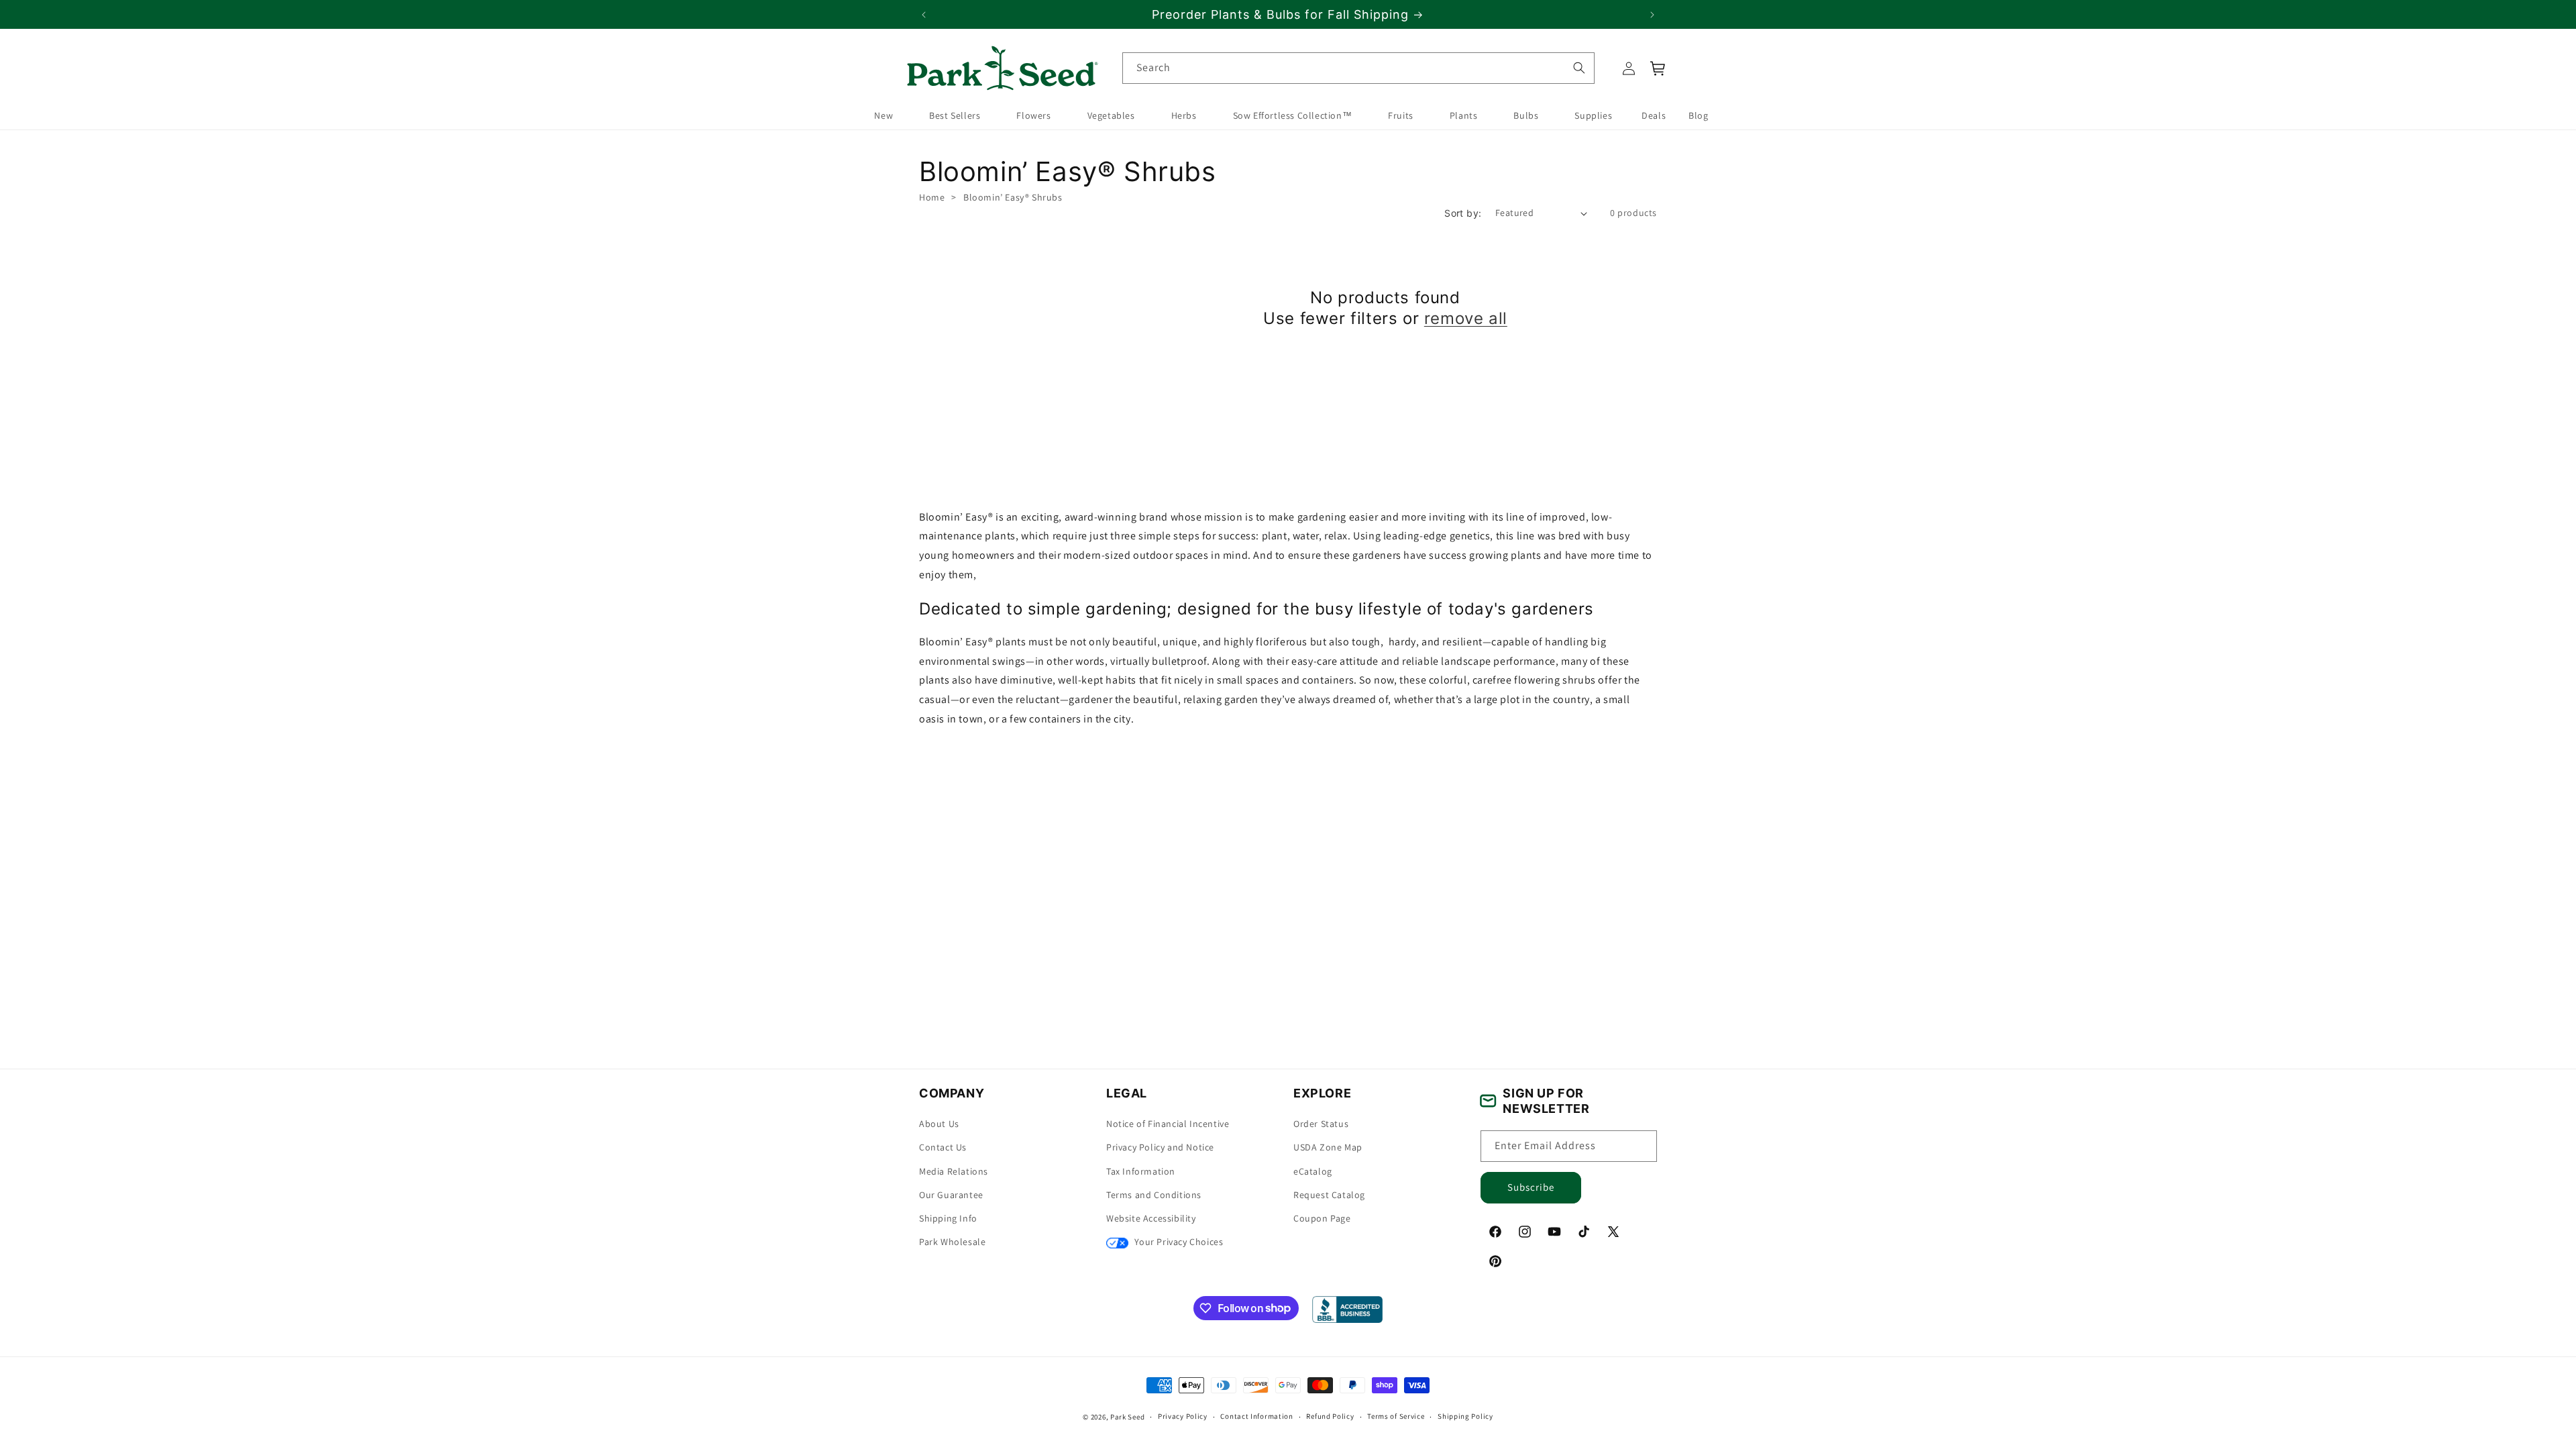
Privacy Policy (1183, 1416)
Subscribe (1531, 1187)
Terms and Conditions (1154, 1195)
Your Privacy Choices (1178, 1242)
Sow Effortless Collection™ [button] (1293, 115)
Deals (1654, 115)
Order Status (1321, 1124)
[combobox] (1358, 68)
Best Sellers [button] (955, 115)
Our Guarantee (951, 1195)
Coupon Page (1322, 1218)
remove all (1466, 318)
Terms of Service (1396, 1416)
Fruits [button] (1401, 115)
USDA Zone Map (1328, 1147)
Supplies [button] (1593, 115)
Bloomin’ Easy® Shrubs (1013, 197)
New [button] (883, 115)
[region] (1288, 14)
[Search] (1578, 68)
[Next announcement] (1652, 15)
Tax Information (1141, 1171)
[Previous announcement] (924, 15)
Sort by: (1463, 213)
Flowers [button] (1033, 115)
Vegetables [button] (1111, 115)
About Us (939, 1124)
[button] (1658, 68)
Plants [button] (1464, 115)
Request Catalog (1329, 1195)
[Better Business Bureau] (1347, 1309)
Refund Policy (1330, 1416)
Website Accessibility (1151, 1218)
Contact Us (943, 1147)
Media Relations (954, 1171)
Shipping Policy (1465, 1416)
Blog (1698, 115)
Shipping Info (948, 1218)
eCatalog (1313, 1171)
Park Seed (1127, 1417)
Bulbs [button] (1526, 115)
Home (932, 197)
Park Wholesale (952, 1242)
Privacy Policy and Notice (1160, 1147)
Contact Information (1256, 1416)
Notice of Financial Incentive (1168, 1124)
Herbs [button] (1184, 115)
